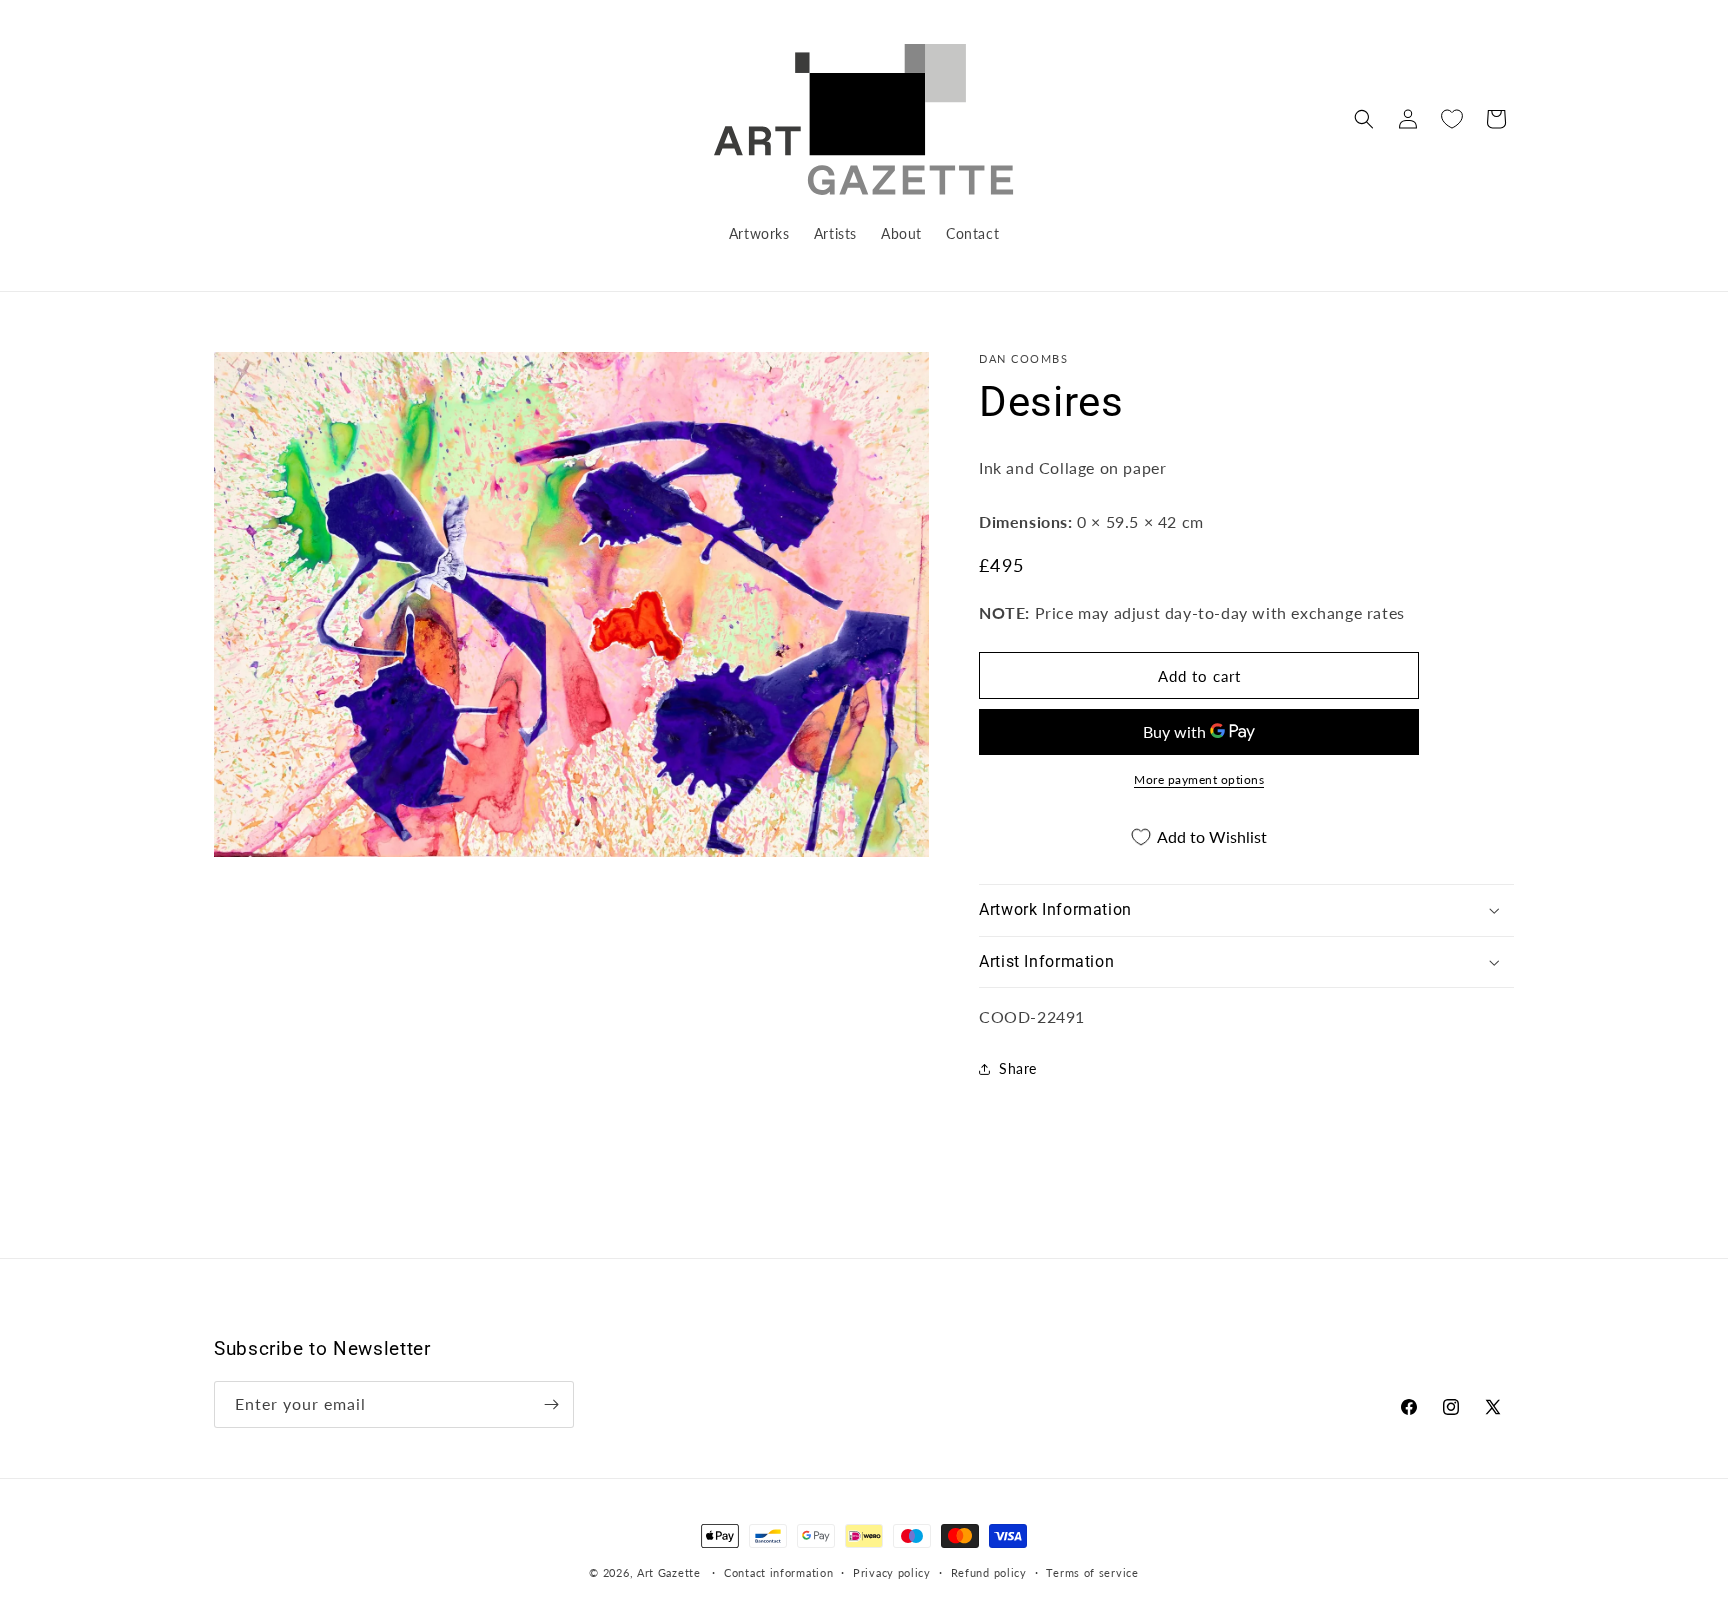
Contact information (778, 1572)
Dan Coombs (1023, 358)
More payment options (1199, 779)
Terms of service (1092, 1572)
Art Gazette (669, 1572)
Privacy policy (892, 1572)
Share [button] (1018, 1068)
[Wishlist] (1452, 119)
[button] (1364, 119)
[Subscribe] (551, 1404)
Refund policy (989, 1572)
